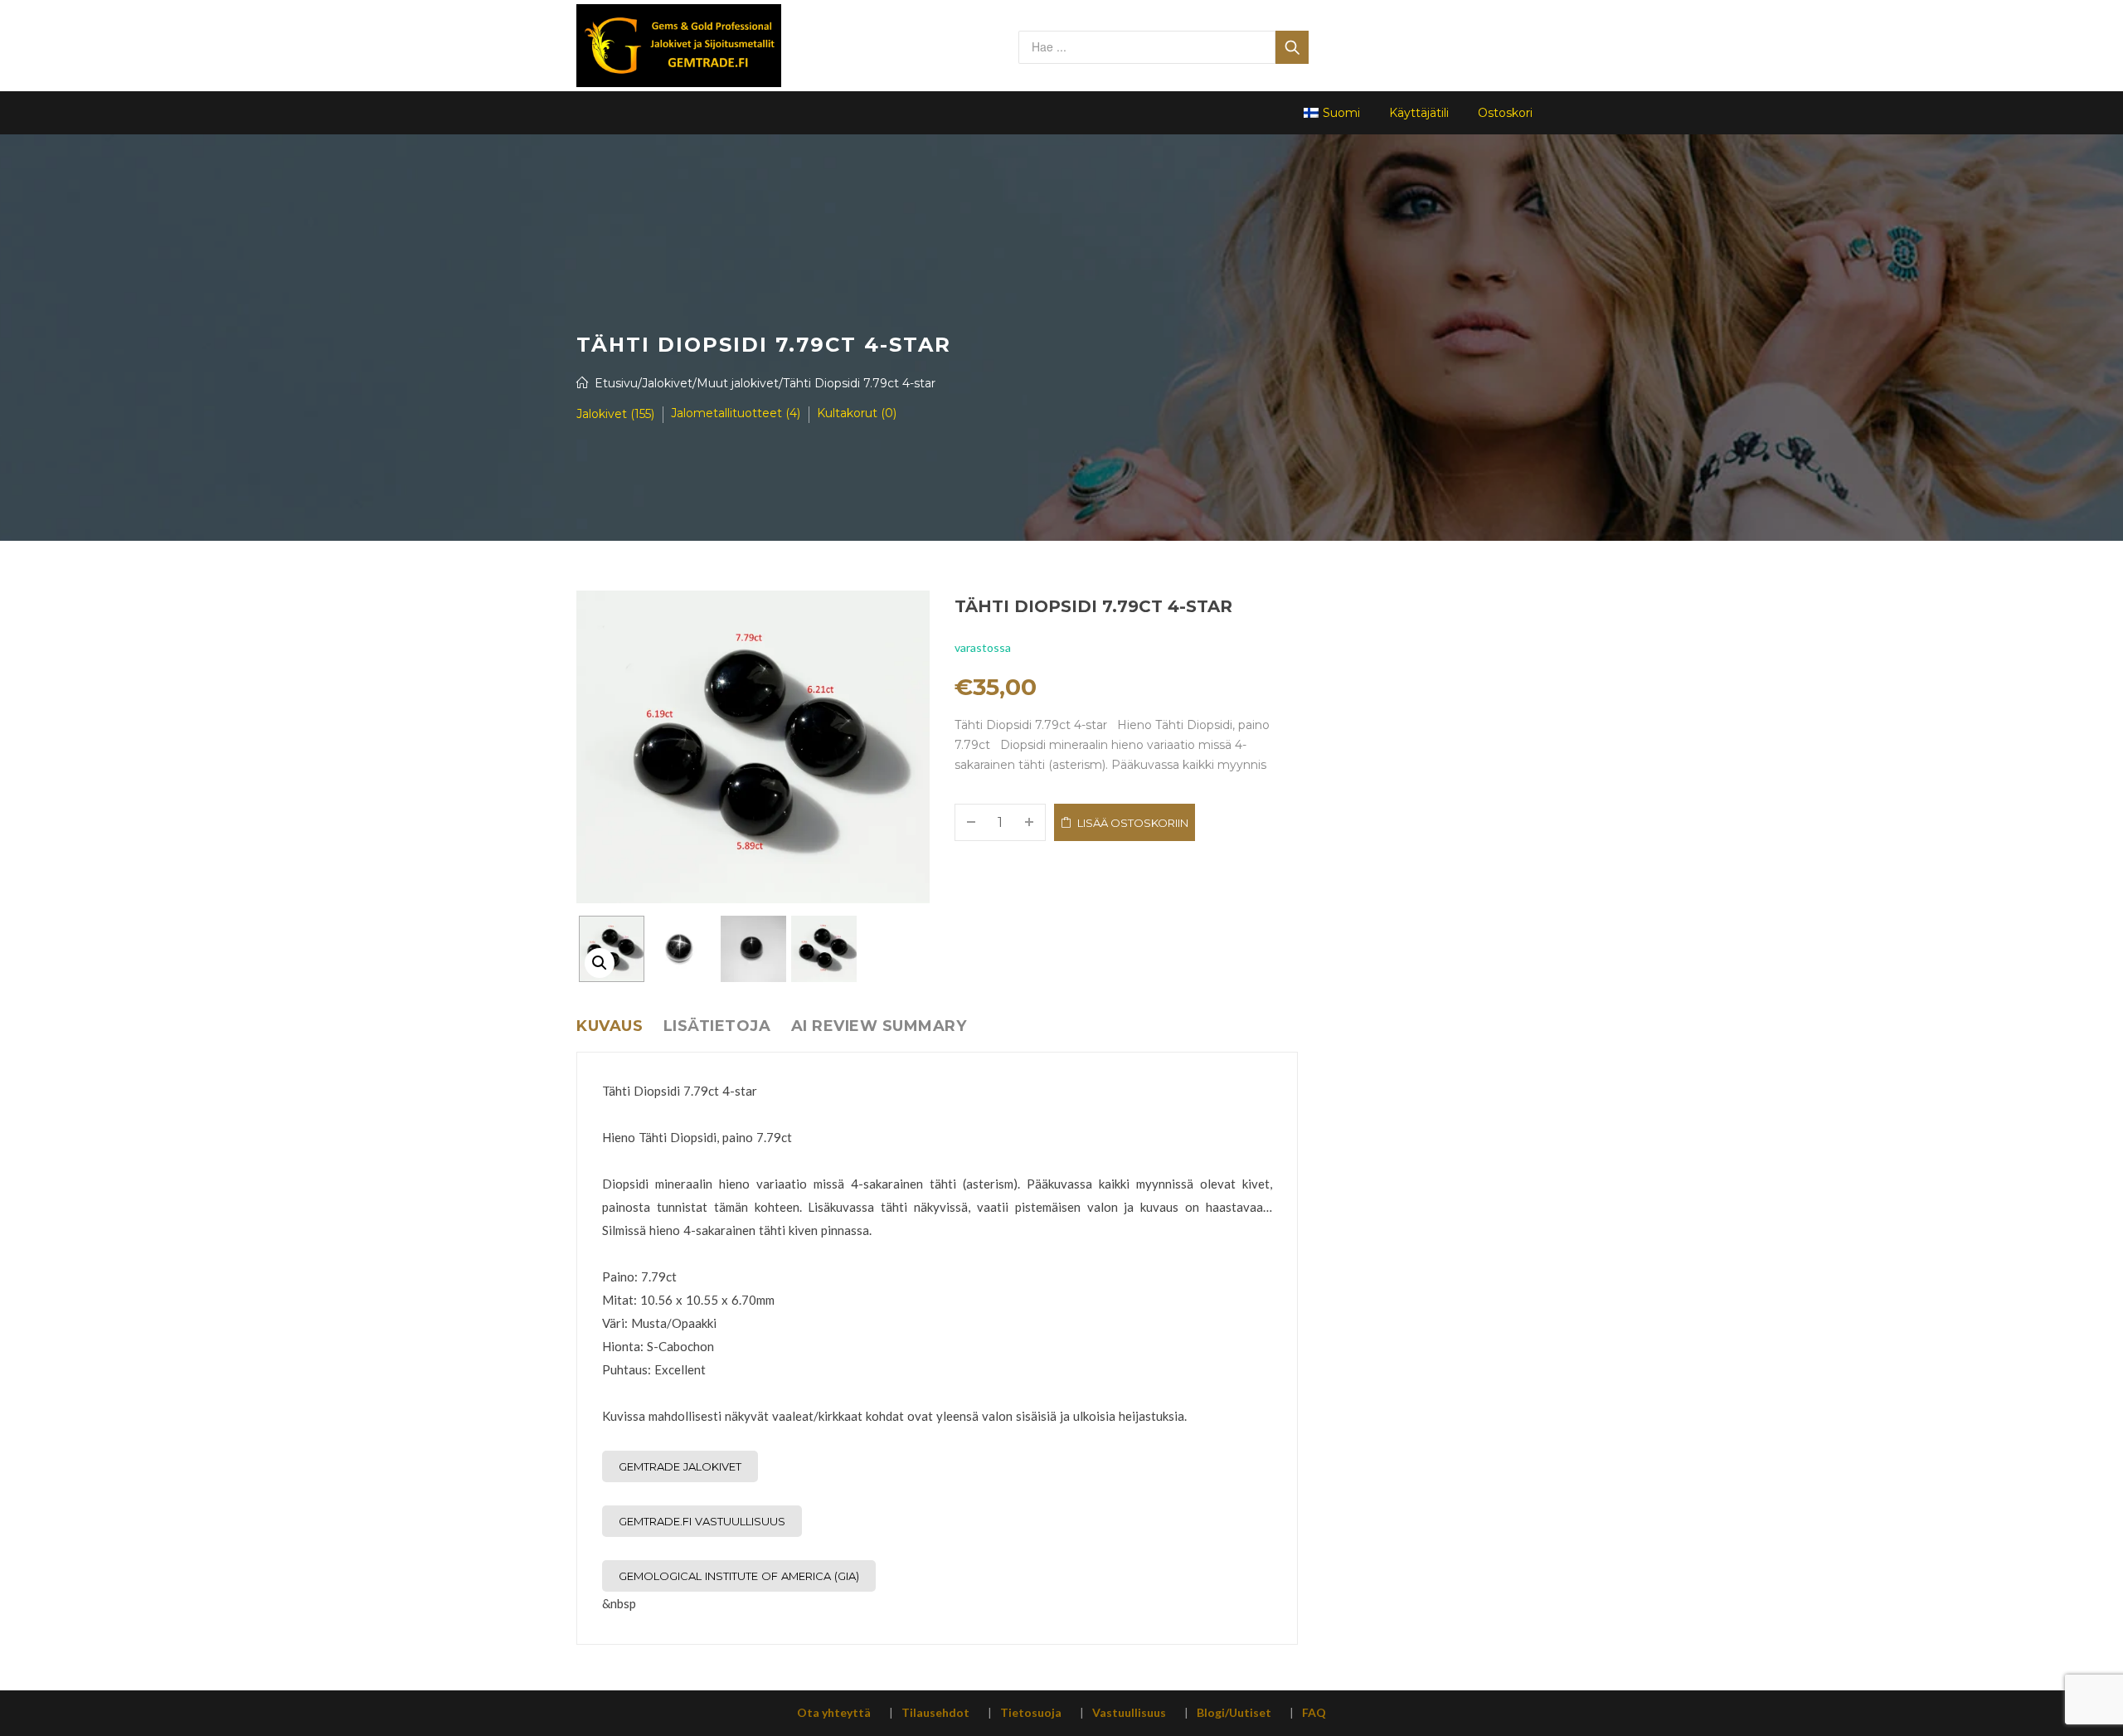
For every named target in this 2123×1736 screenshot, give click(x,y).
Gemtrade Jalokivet (680, 1466)
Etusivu (616, 383)
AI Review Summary (879, 1026)
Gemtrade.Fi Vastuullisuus (702, 1521)
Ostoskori (1505, 113)
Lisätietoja (717, 1026)
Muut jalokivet (738, 383)
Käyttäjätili (1419, 113)
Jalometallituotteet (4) (736, 413)
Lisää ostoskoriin (1133, 823)
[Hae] (1292, 47)
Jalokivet (667, 383)
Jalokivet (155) (615, 414)
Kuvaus (610, 1026)
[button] (600, 963)
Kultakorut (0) (857, 413)
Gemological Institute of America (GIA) (739, 1576)
